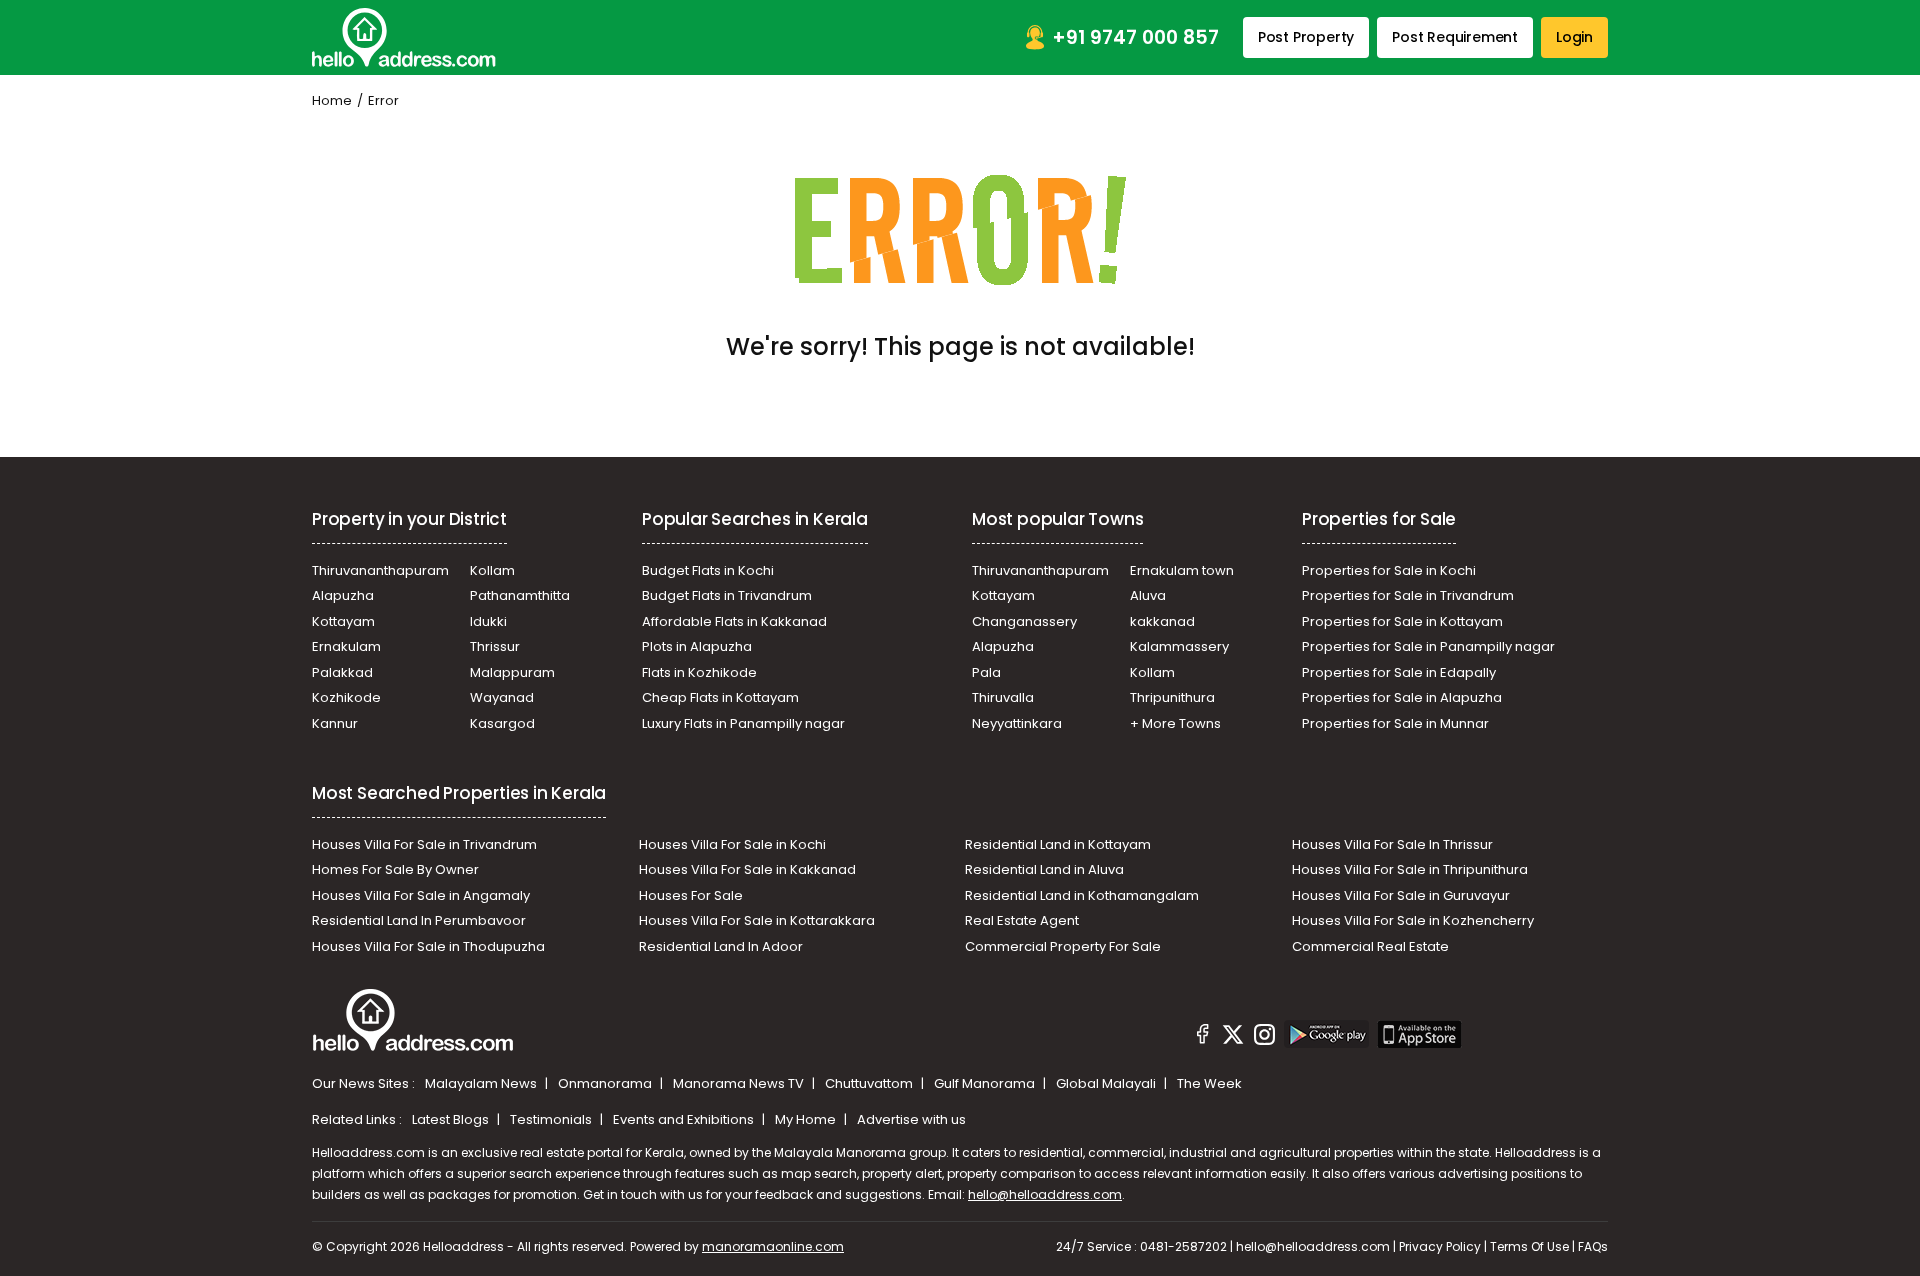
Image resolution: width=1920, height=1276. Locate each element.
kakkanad (1162, 621)
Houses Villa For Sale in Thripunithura (1410, 869)
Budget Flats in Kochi (708, 570)
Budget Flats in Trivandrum (727, 595)
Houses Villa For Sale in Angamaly (421, 895)
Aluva (1148, 595)
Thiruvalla (1003, 697)
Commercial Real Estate (1370, 946)
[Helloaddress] (404, 37)
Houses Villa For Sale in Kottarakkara (757, 920)
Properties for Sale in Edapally (1399, 672)
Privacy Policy (1440, 1246)
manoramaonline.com (773, 1246)
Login (1574, 37)
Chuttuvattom (870, 1083)
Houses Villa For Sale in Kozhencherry (1413, 920)
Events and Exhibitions (685, 1119)
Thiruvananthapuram (380, 570)
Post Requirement (1455, 37)
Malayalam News (482, 1083)
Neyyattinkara (1017, 723)
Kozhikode (346, 697)
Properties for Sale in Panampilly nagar (1428, 646)
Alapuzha (343, 595)
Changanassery (1024, 621)
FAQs (1593, 1246)
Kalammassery (1179, 646)
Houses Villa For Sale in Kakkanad (747, 869)
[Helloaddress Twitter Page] (1233, 1037)
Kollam (492, 570)
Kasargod (502, 723)
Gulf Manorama (986, 1083)
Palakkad (342, 672)
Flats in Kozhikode (699, 672)
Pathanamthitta (520, 595)
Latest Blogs (452, 1119)
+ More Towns (1175, 723)
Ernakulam (346, 646)
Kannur (335, 723)
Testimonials (552, 1119)
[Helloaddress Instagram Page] (1264, 1037)
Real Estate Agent (1022, 920)
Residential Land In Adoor (721, 946)
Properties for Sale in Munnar (1395, 723)
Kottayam (343, 621)
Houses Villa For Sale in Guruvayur (1401, 895)
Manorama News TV (740, 1083)
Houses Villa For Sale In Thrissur (1392, 844)
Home (332, 100)
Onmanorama (606, 1083)
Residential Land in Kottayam (1058, 844)
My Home (807, 1119)
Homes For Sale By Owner (395, 869)
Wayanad (502, 697)
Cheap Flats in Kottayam (720, 697)
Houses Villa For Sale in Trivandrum (424, 844)
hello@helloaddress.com (1045, 1194)
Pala (986, 672)
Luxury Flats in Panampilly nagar (743, 723)
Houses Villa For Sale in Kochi (732, 844)
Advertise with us (911, 1119)
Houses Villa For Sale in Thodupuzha (428, 946)
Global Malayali (1107, 1083)
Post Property (1306, 37)
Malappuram (512, 672)
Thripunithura (1172, 697)
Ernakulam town (1182, 570)
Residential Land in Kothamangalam (1082, 895)
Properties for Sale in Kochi (1389, 570)
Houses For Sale (691, 895)
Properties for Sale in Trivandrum (1408, 595)
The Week (1209, 1083)
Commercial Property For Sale (1063, 946)
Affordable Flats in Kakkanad (734, 621)
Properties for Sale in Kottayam (1402, 621)
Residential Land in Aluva (1044, 869)
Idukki (488, 621)
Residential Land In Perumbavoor (419, 920)
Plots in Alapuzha (697, 646)
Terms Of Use (1529, 1246)
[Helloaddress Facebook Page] (1203, 1037)
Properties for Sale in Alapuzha (1402, 697)
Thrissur (495, 646)
